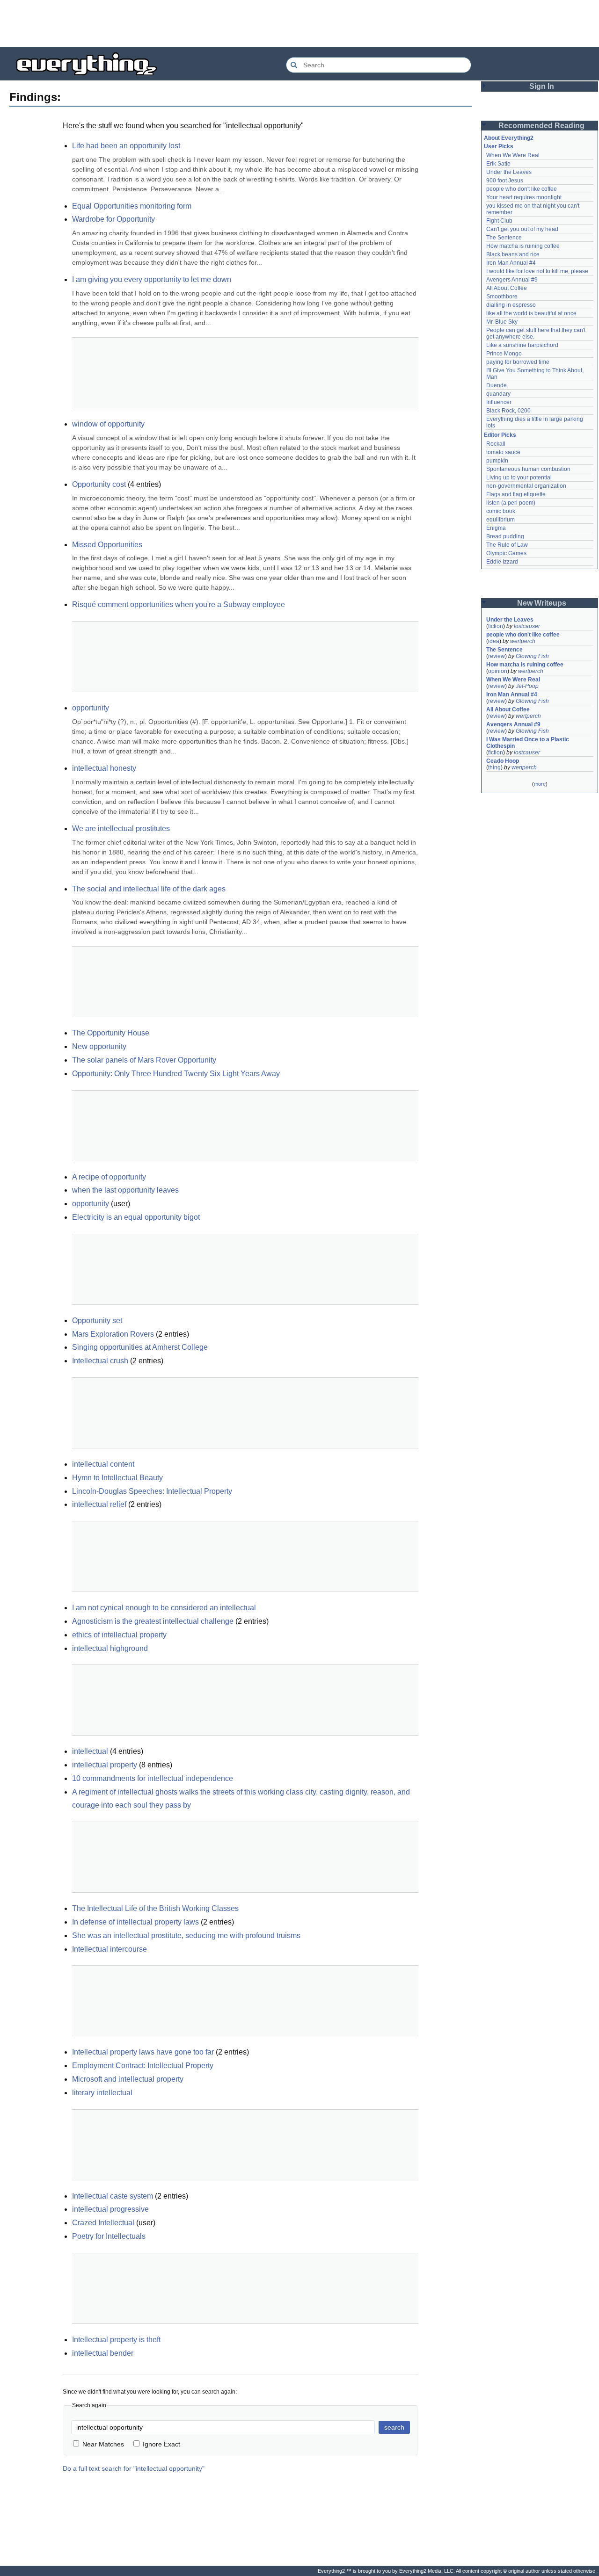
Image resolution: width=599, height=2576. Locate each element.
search (394, 2427)
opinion (498, 671)
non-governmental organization (526, 486)
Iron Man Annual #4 (511, 263)
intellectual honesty (104, 768)
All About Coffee (507, 288)
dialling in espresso (511, 305)
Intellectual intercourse (110, 1949)
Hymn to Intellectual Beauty (117, 1478)
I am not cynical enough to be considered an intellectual (164, 1608)
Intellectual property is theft (116, 2340)
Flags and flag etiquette (516, 494)
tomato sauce (503, 452)
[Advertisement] (299, 23)
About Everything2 (509, 138)
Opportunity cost (99, 484)
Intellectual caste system (113, 2196)
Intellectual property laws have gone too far (143, 2052)
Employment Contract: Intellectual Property (143, 2066)
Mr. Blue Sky (502, 322)
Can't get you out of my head (522, 229)
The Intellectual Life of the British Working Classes (155, 1908)
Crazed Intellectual (103, 2223)
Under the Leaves (509, 172)
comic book (501, 511)
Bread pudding (505, 536)
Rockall (496, 444)
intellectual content (103, 1464)
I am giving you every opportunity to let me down (152, 279)
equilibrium (500, 520)
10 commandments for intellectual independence (153, 1778)
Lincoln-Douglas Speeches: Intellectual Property (152, 1491)
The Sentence (504, 238)
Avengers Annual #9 (512, 280)
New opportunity (99, 1046)
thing (494, 767)
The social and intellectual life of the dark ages (149, 889)
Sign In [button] (542, 86)
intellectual (90, 1751)
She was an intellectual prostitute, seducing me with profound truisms (186, 1936)
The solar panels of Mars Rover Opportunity (144, 1060)
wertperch (523, 641)
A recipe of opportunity (109, 1177)
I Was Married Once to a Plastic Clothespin (528, 743)
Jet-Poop (527, 686)
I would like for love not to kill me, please (537, 271)
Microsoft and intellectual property (128, 2079)
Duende (497, 385)
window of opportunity (108, 424)
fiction (496, 626)
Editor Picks (500, 435)
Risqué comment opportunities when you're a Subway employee (179, 604)
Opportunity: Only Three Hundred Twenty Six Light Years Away (176, 1074)
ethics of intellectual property (119, 1635)
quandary (498, 394)
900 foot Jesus (505, 181)
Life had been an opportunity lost (126, 146)
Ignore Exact (161, 2444)
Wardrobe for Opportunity (113, 219)
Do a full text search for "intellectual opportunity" (134, 2468)
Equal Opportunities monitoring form (132, 206)
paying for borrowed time (518, 362)
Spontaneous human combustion (528, 469)
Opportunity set (97, 1321)
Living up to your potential (519, 478)
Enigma (496, 528)
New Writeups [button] (542, 603)
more (540, 784)
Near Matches (103, 2444)
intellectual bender (103, 2353)
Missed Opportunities (107, 545)
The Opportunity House (111, 1033)
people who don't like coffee (522, 189)
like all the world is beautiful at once (531, 313)
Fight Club (499, 221)
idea (494, 641)
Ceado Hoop (503, 761)
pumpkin (497, 461)
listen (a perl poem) (511, 503)
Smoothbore (502, 297)
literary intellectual (102, 2093)
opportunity (91, 708)
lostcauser (527, 626)
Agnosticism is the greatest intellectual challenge (153, 1621)
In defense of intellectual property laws (135, 1922)
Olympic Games (506, 553)
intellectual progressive (110, 2209)
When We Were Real (513, 155)
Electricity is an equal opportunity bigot (136, 1217)
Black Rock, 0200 (508, 411)
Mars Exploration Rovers (113, 1334)
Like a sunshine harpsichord (522, 345)
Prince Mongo (504, 354)
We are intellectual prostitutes (121, 829)
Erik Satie (498, 164)
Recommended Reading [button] (541, 126)
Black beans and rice (513, 254)
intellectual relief (99, 1504)
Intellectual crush (100, 1361)
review (497, 656)
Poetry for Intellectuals (109, 2236)
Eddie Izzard (502, 562)
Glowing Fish (532, 656)
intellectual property (105, 1765)
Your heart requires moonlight (524, 197)
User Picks (499, 146)
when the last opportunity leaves (125, 1190)
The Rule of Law (507, 545)
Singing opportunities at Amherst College (140, 1347)
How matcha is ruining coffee (523, 246)
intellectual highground (110, 1648)
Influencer (499, 402)
